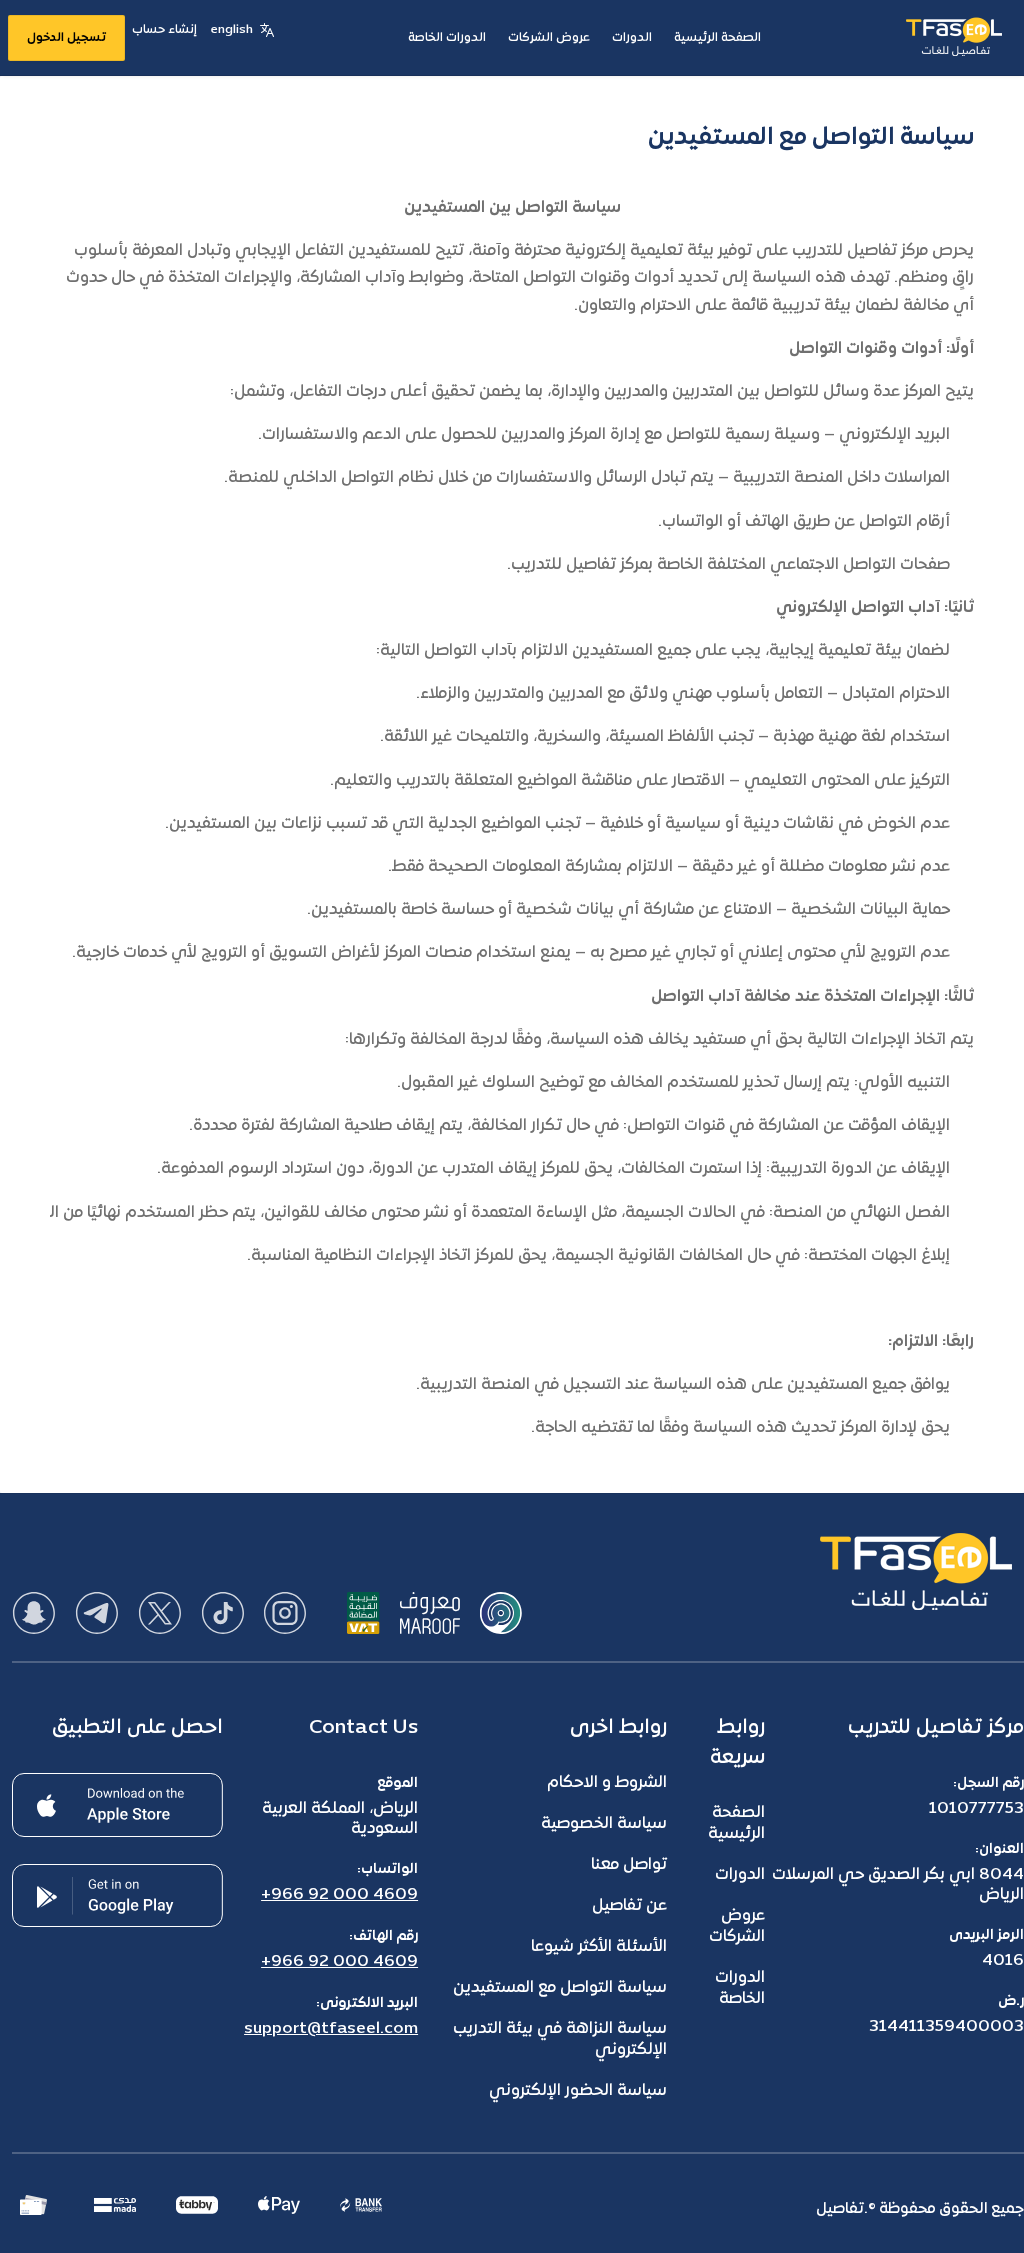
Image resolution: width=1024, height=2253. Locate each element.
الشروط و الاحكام (607, 1783)
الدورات (740, 1875)
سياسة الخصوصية (604, 1824)
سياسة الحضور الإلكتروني (578, 2091)
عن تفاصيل (629, 1906)
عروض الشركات (737, 1926)
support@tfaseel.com (331, 2029)
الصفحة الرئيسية (736, 1823)
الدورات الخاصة (740, 1988)
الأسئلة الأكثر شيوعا (599, 1947)
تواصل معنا (629, 1865)
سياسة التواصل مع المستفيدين (560, 1988)
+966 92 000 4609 (339, 1895)
